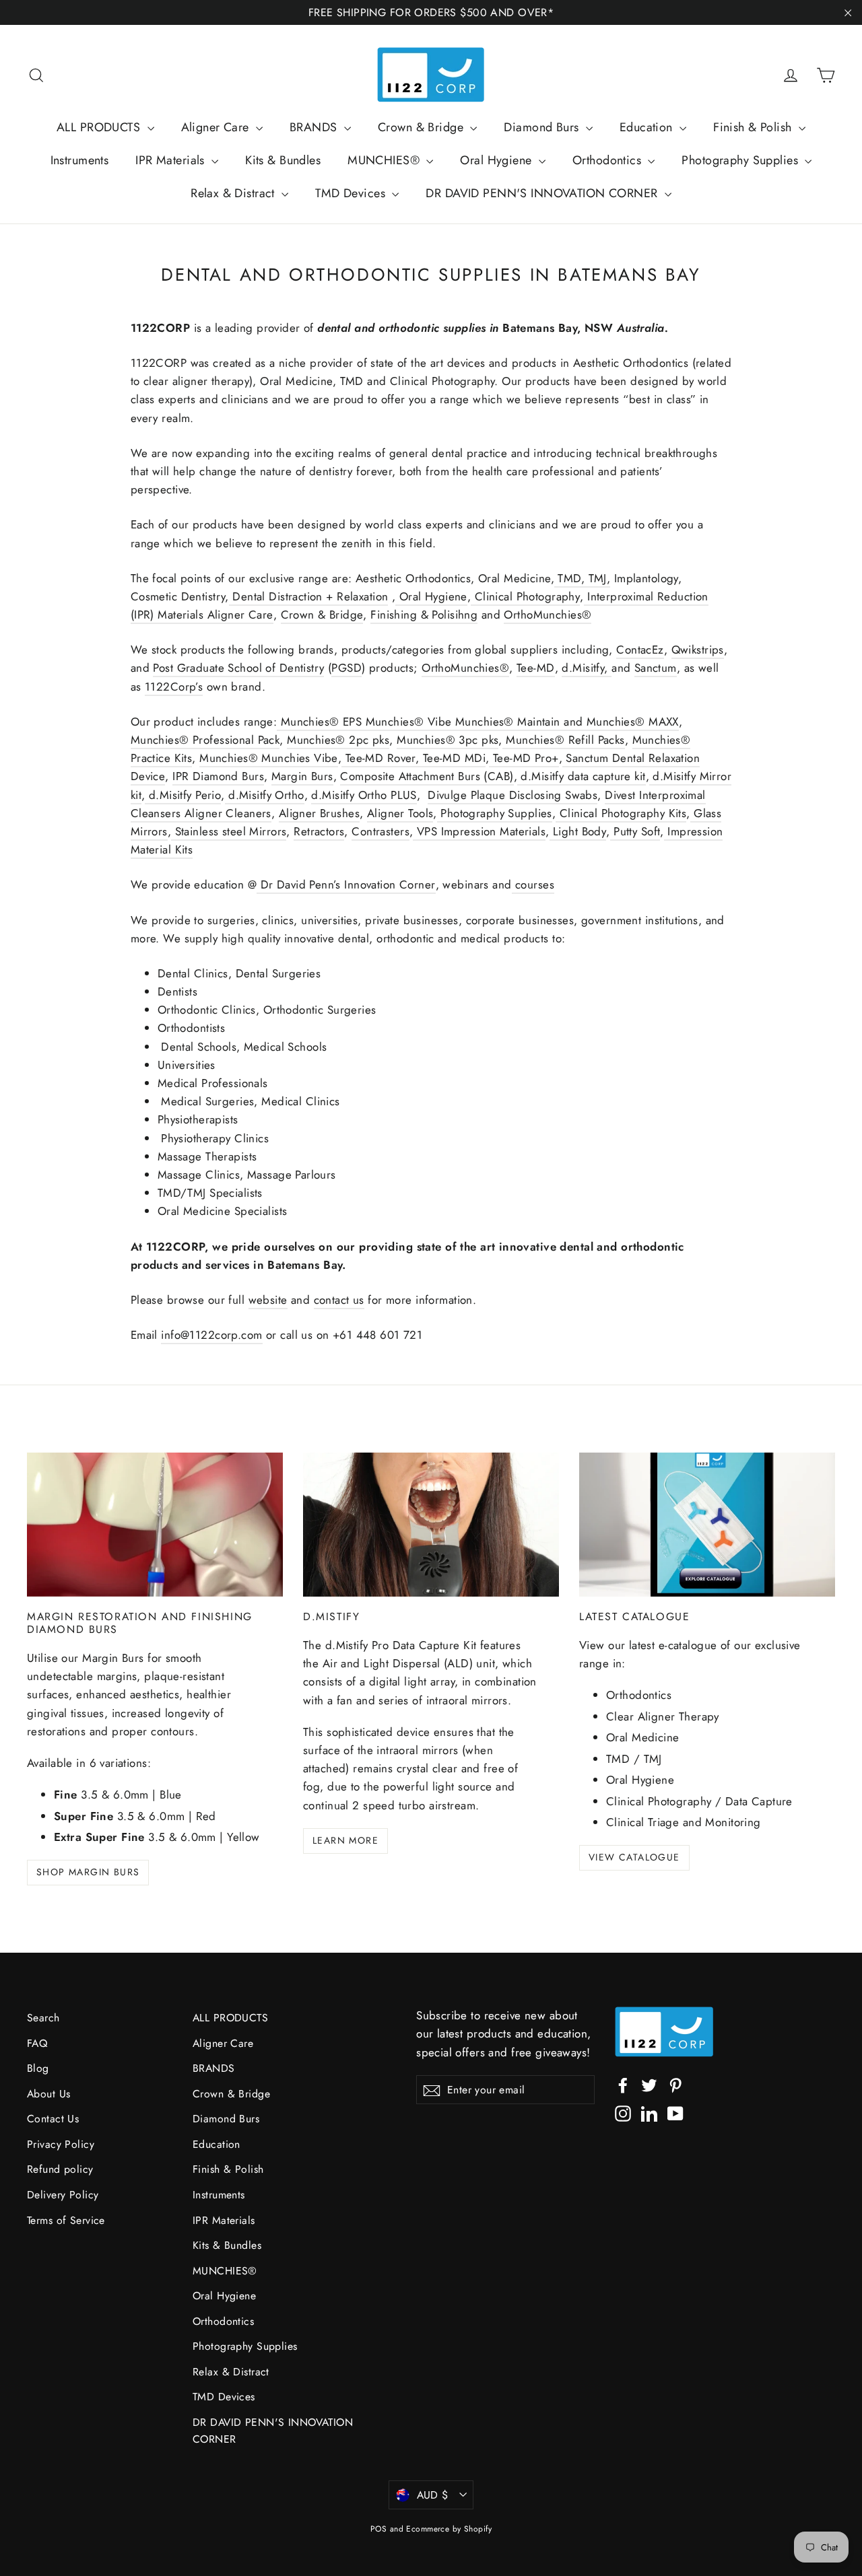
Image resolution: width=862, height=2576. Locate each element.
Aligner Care (217, 127)
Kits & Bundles (283, 160)
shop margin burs (88, 1872)
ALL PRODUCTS (100, 127)
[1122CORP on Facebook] (623, 2084)
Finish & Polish (754, 127)
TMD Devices (352, 193)
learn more (345, 1840)
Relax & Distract (234, 193)
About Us (48, 2094)
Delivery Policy (63, 2195)
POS (378, 2529)
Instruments (80, 160)
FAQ (37, 2043)
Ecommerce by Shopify (449, 2529)
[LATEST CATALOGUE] (707, 1525)
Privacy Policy (61, 2144)
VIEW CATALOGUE (634, 1857)
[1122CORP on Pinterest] (675, 2084)
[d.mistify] (431, 1525)
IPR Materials (172, 160)
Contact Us (53, 2119)
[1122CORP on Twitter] (649, 2084)
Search (43, 2018)
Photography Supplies (741, 160)
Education (648, 127)
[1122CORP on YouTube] (675, 2113)
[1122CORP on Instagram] (623, 2113)
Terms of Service (66, 2220)
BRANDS (315, 127)
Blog (38, 2068)
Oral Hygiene (498, 160)
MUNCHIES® (385, 160)
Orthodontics (609, 160)
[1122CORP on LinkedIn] (649, 2113)
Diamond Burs (543, 127)
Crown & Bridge (422, 127)
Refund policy (60, 2169)
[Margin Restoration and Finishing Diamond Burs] (155, 1525)
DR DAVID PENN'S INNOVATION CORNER (543, 193)
